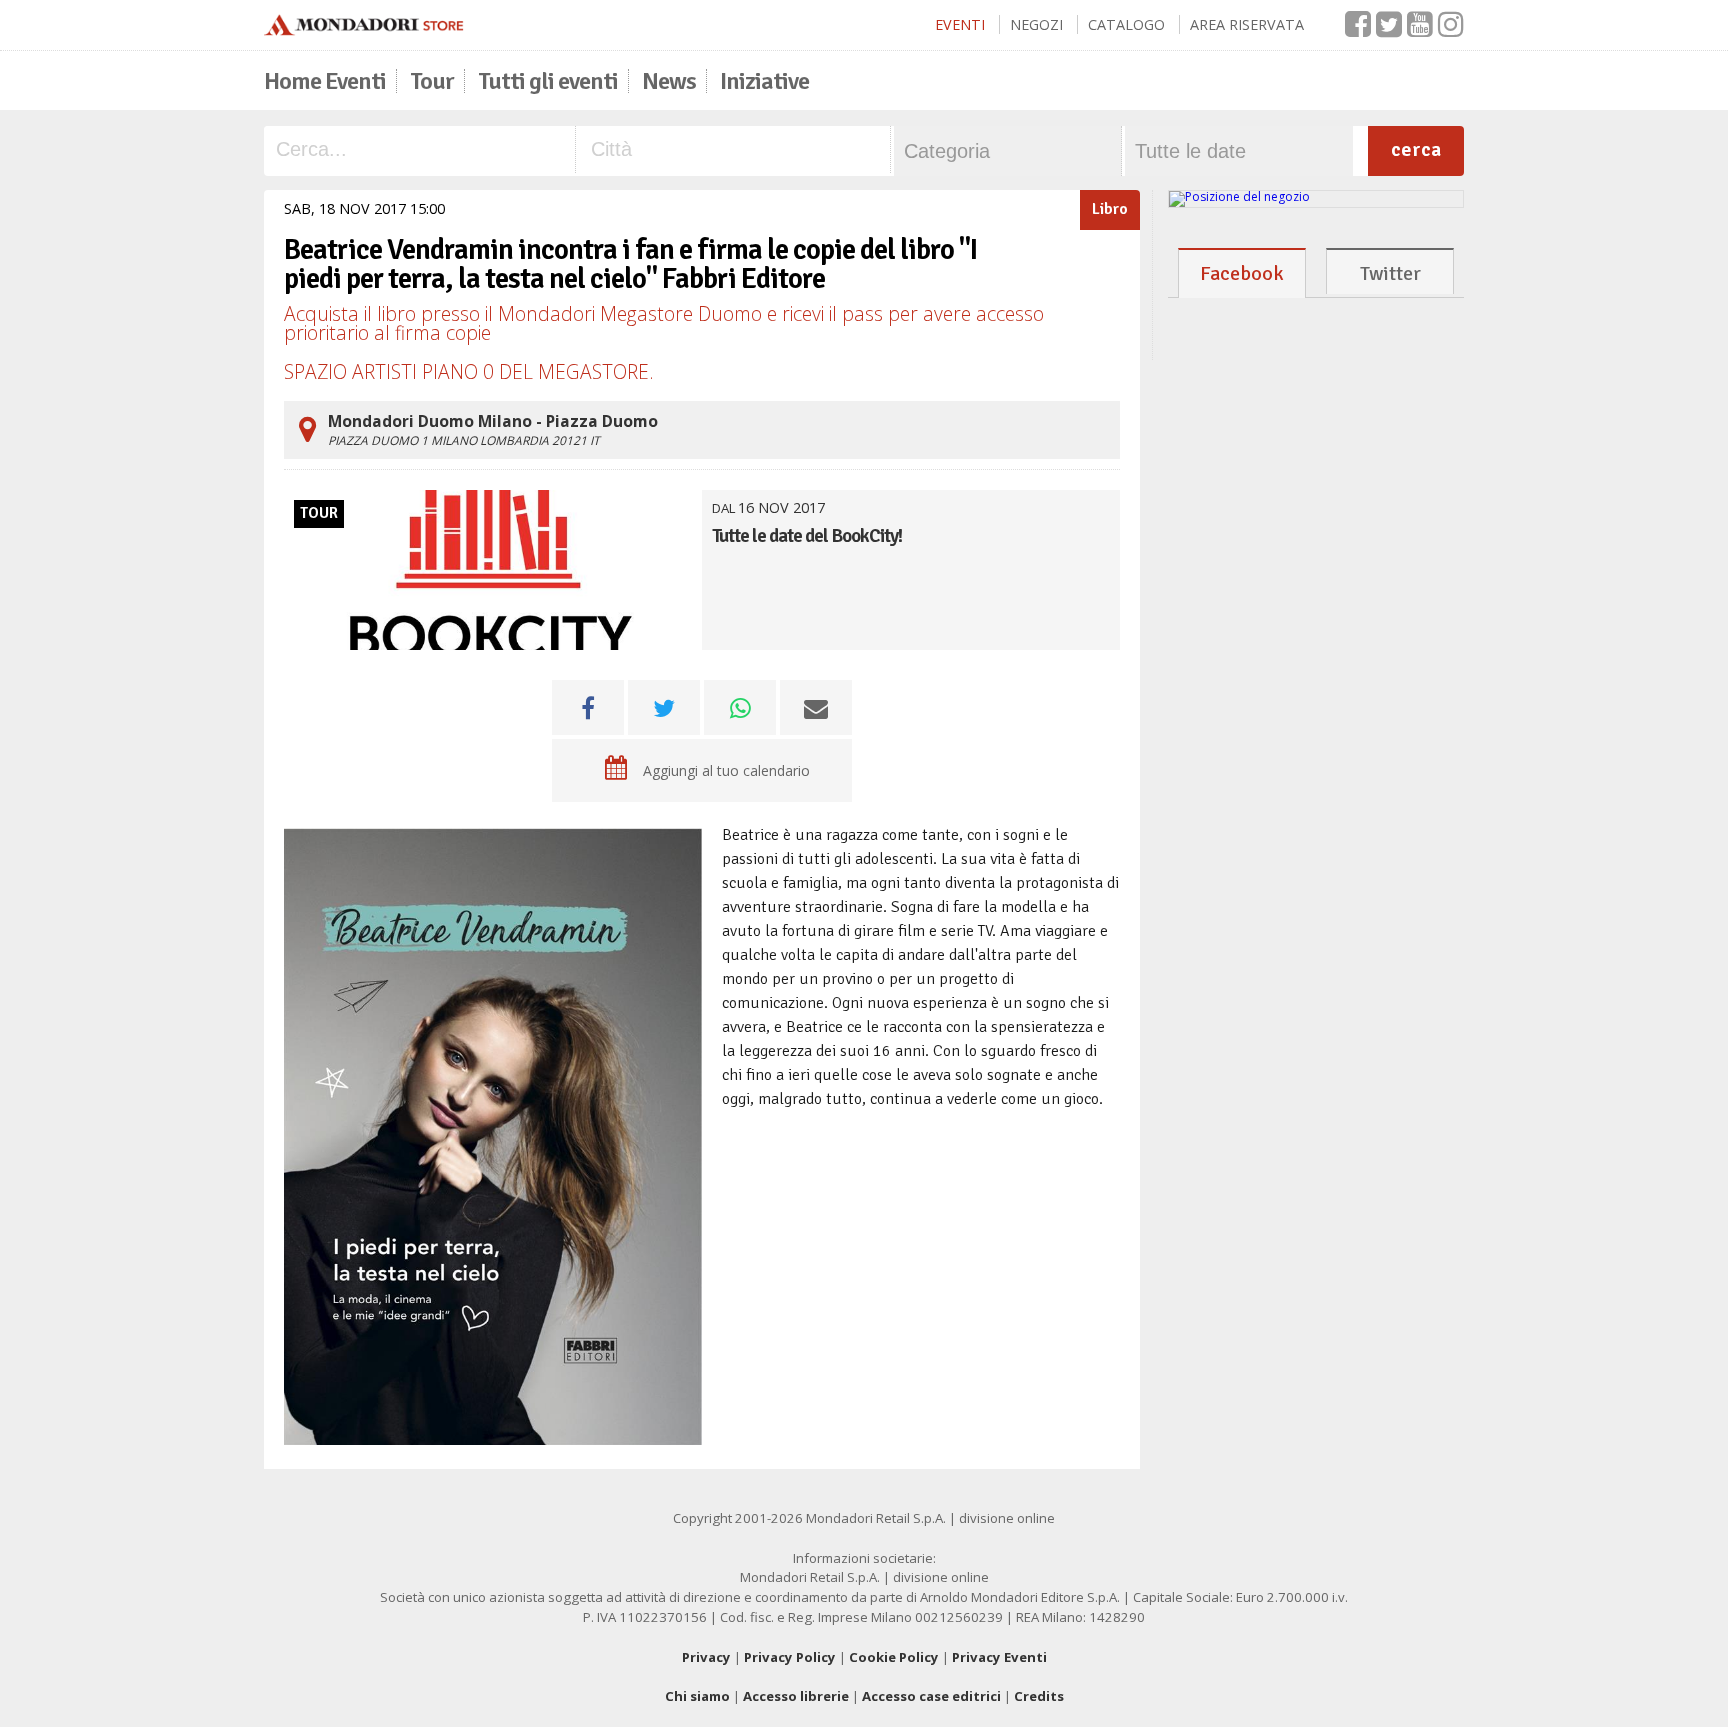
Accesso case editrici (931, 1696)
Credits (1039, 1696)
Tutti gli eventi (548, 81)
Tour (432, 81)
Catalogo (1126, 24)
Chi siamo (697, 1696)
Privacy (706, 1657)
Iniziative (764, 81)
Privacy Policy (790, 1657)
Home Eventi (325, 81)
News (669, 81)
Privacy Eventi (999, 1657)
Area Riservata (1247, 24)
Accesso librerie (796, 1696)
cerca (1416, 149)
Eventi (960, 24)
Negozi (1036, 24)
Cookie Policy (894, 1657)
